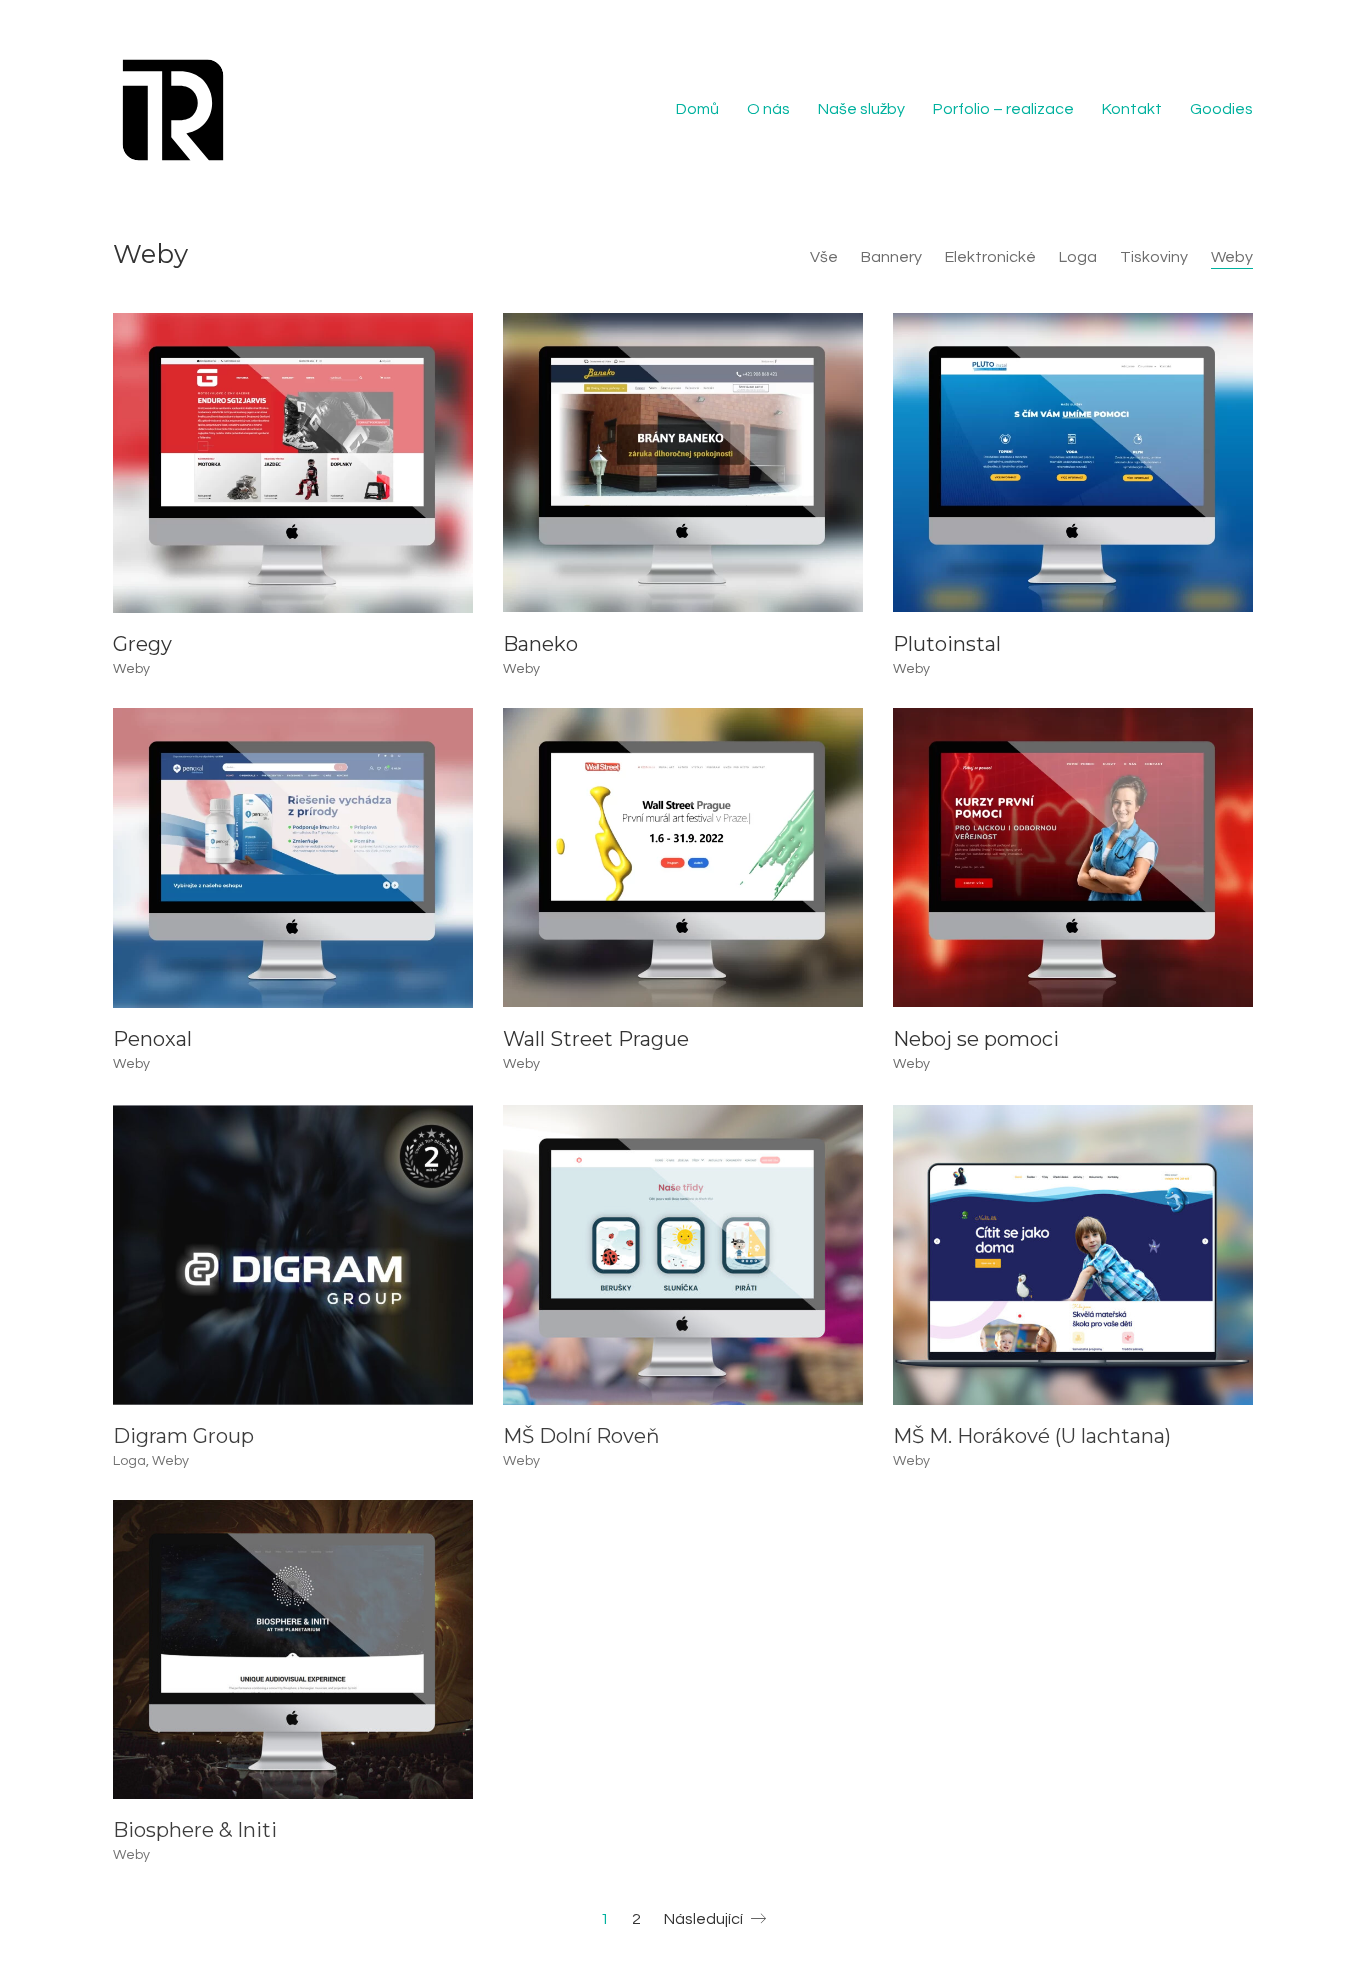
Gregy (142, 644)
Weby (1232, 257)
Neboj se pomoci (976, 1039)
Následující (705, 1919)
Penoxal (152, 1039)
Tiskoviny (1154, 257)
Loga (1078, 257)
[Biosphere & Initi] (293, 1649)
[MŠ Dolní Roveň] (683, 1253)
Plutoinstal (947, 644)
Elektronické (990, 257)
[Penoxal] (293, 858)
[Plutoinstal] (1073, 463)
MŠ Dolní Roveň (581, 1434)
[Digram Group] (293, 1253)
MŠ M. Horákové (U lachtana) (1032, 1434)
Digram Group (183, 1434)
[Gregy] (293, 463)
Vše (824, 257)
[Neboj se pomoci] (1073, 858)
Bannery (891, 257)
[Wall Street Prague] (683, 858)
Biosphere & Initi (195, 1829)
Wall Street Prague (596, 1039)
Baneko (540, 644)
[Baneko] (683, 463)
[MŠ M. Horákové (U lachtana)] (1073, 1253)
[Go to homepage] (173, 110)
